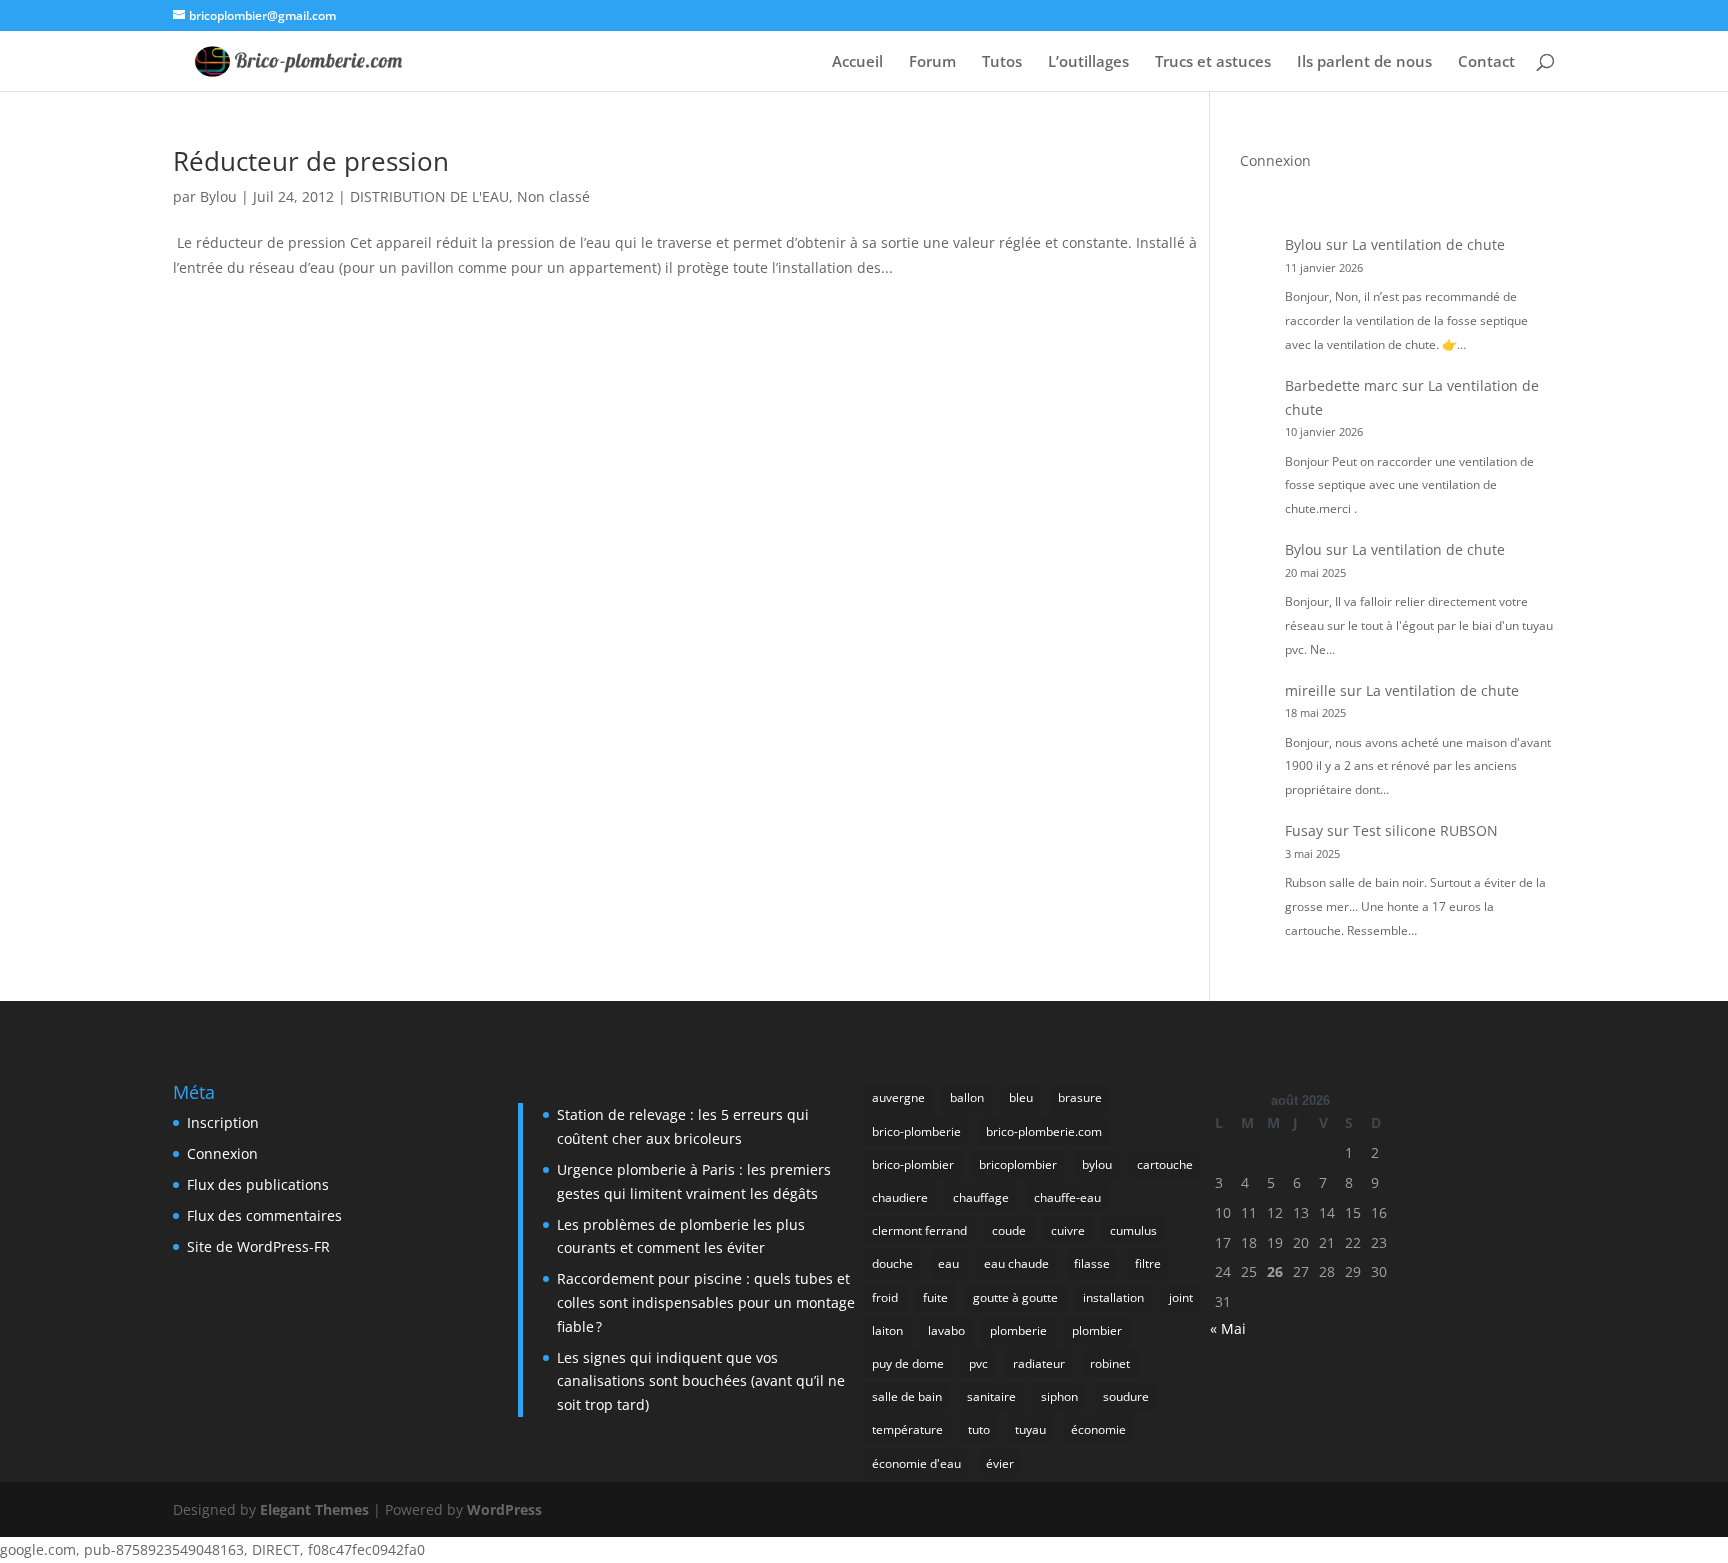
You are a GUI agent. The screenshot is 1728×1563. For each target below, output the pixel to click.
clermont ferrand (919, 1230)
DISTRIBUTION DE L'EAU (429, 196)
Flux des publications (258, 1184)
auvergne (898, 1097)
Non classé (553, 196)
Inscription (223, 1122)
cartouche (1165, 1164)
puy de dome (908, 1363)
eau (948, 1263)
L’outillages (1088, 62)
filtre (1148, 1263)
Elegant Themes (314, 1509)
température (907, 1429)
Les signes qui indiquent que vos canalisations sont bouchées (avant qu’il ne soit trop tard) (701, 1381)
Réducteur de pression (311, 161)
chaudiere (900, 1197)
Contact (1486, 62)
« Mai (1228, 1328)
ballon (967, 1097)
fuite (935, 1297)
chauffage (981, 1197)
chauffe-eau (1067, 1197)
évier (1000, 1463)
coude (1009, 1230)
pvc (978, 1363)
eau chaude (1016, 1263)
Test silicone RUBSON (1425, 830)
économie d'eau (916, 1463)
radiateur (1039, 1363)
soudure (1126, 1396)
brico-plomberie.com (1044, 1131)
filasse (1092, 1263)
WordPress (504, 1509)
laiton (887, 1330)
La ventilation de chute (1428, 244)
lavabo (946, 1330)
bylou (1097, 1164)
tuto (979, 1429)
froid (885, 1297)
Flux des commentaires (264, 1215)
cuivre (1068, 1230)
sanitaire (991, 1396)
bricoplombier (1018, 1164)
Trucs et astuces (1213, 62)
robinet (1110, 1363)
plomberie (1018, 1330)
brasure (1080, 1097)
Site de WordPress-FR (258, 1246)
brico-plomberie (916, 1131)
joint (1181, 1297)
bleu (1021, 1097)
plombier (1097, 1330)
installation (1113, 1297)
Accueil (857, 62)
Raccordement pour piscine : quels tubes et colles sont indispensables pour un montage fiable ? (706, 1302)
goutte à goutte (1015, 1297)
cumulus (1133, 1230)
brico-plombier (913, 1164)
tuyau (1030, 1429)
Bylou (218, 196)
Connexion (1275, 160)
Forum (932, 62)
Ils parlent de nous (1364, 62)
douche (892, 1263)
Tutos (1002, 62)
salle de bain (907, 1396)
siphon (1059, 1396)
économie (1098, 1429)
